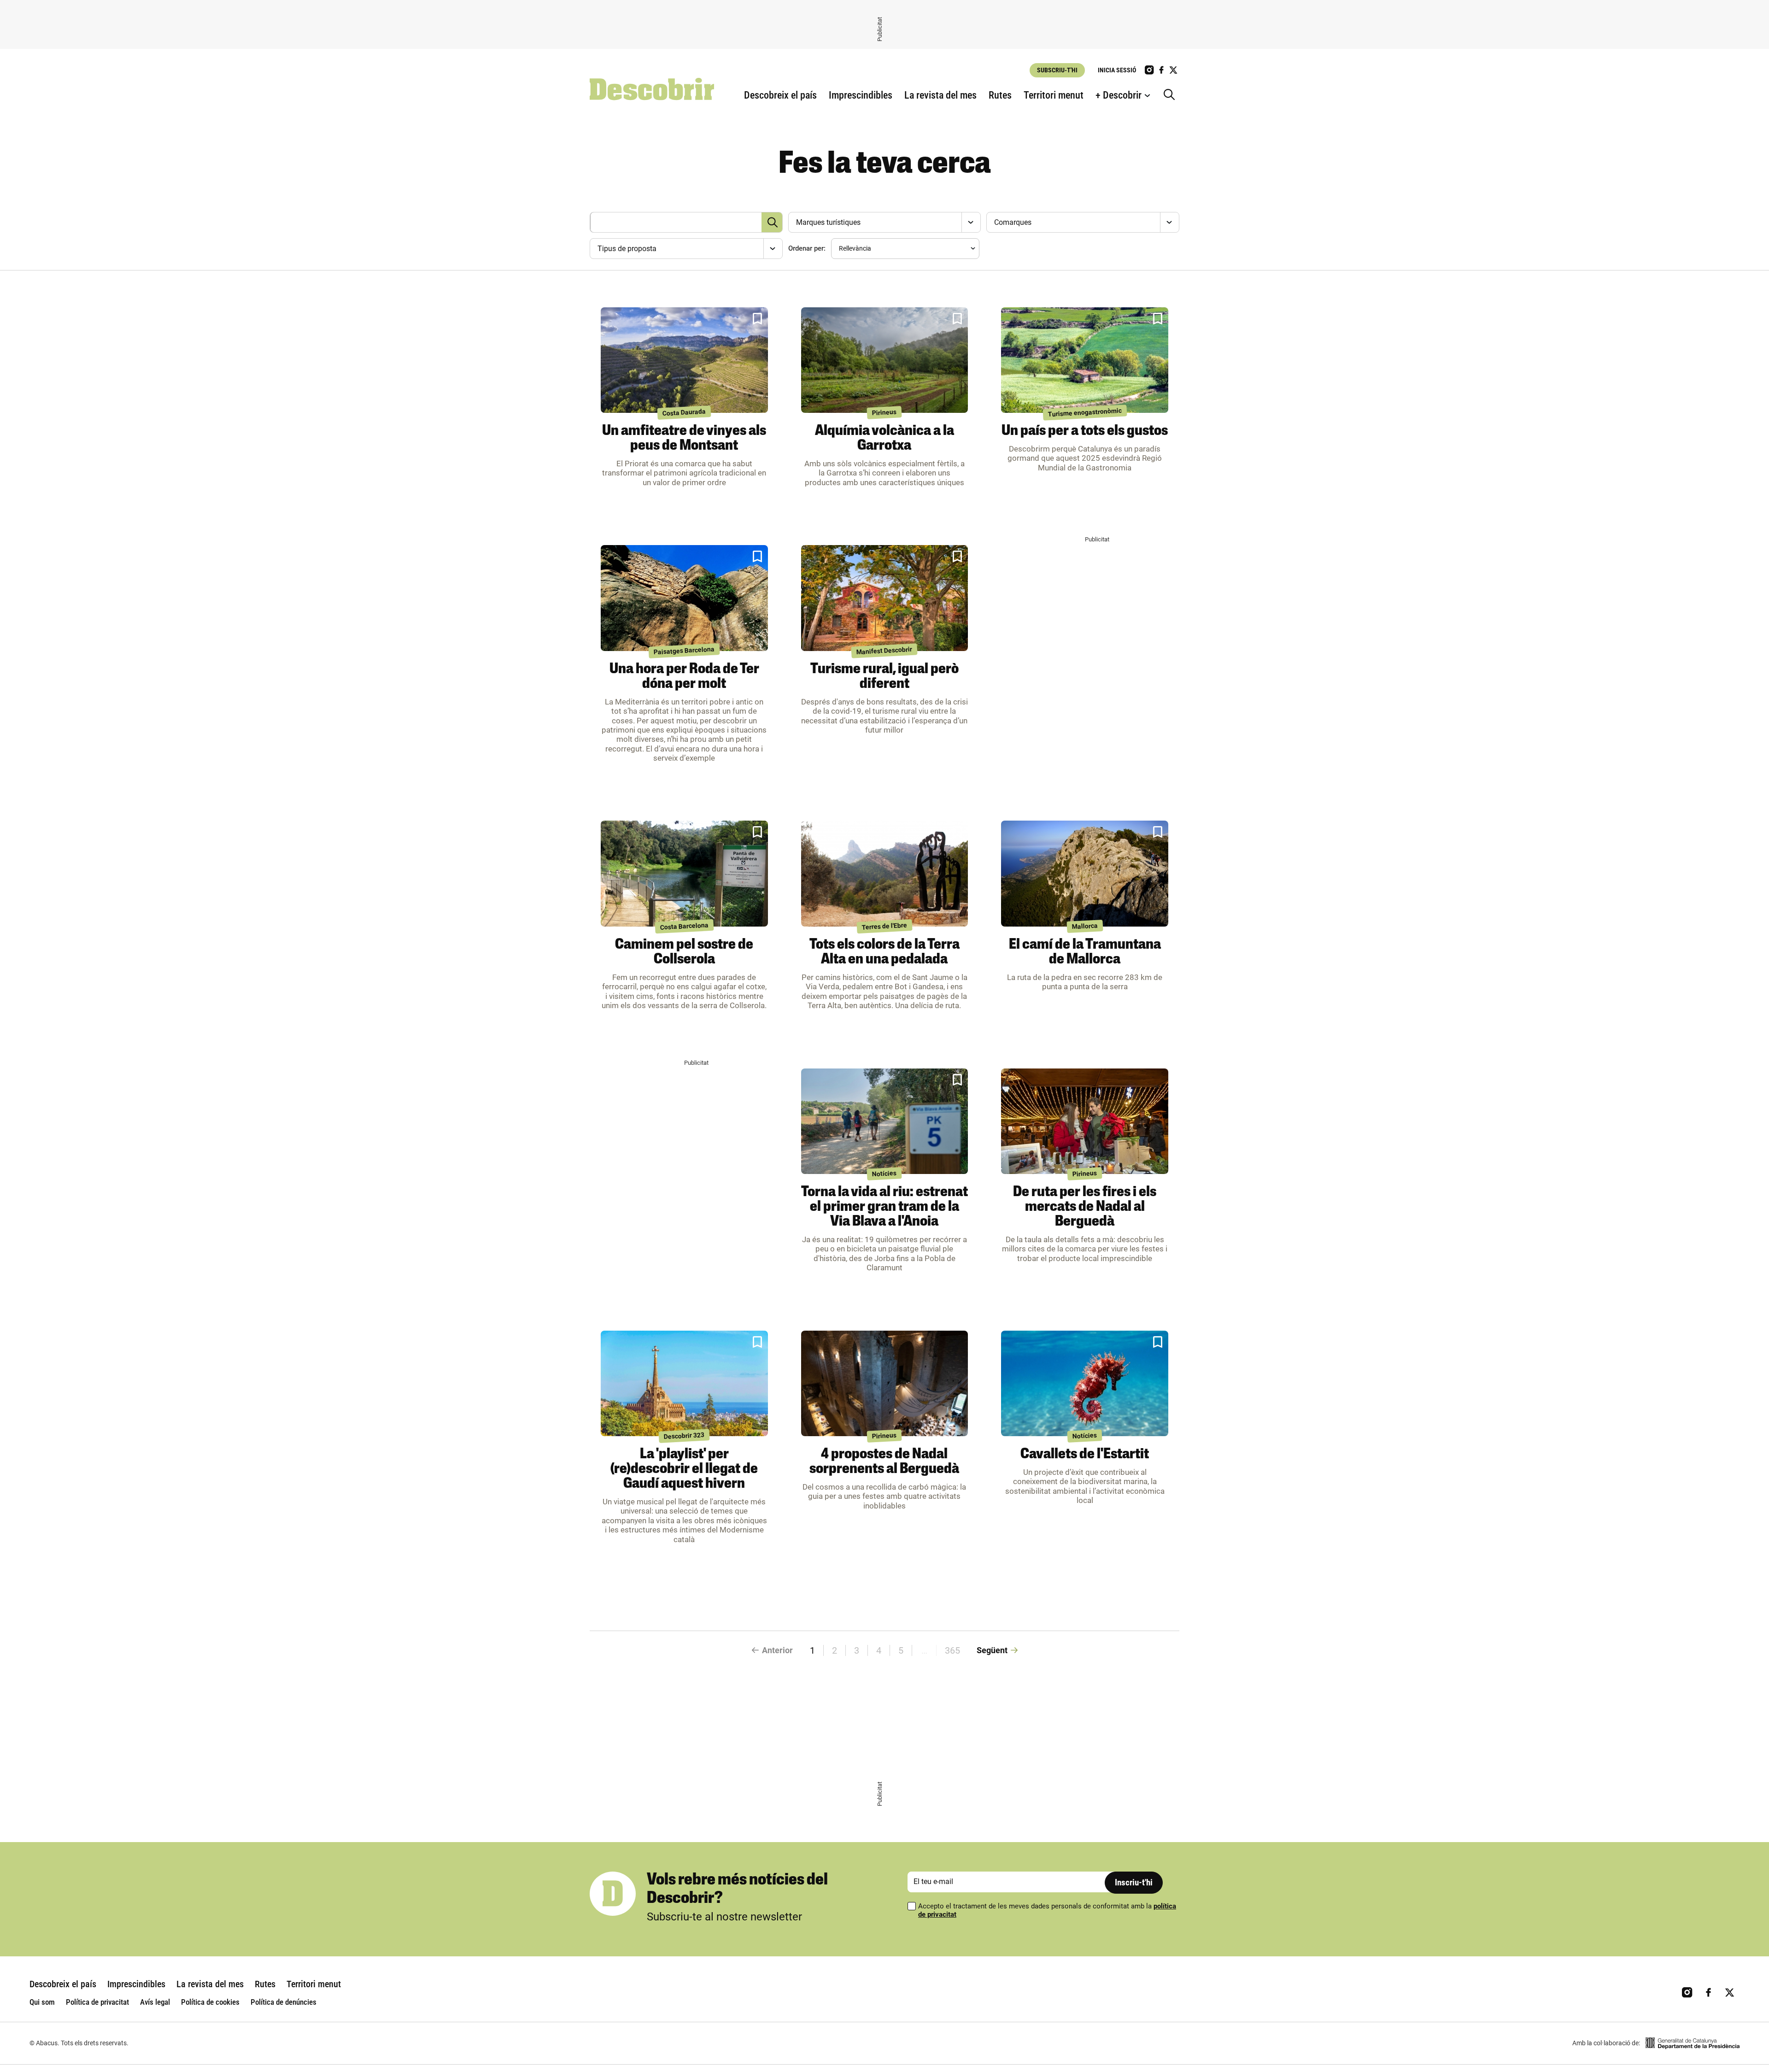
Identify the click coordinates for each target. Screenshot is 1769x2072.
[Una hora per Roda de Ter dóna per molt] (684, 598)
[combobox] (883, 222)
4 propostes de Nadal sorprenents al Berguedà (884, 1462)
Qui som (42, 2002)
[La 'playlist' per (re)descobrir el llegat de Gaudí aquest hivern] (684, 1384)
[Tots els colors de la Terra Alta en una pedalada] (885, 874)
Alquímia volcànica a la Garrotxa (884, 439)
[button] (757, 319)
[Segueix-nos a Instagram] (1149, 70)
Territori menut (1054, 95)
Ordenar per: (807, 248)
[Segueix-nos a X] (1173, 70)
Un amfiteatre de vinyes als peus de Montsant (684, 439)
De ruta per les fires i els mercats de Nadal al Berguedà (1085, 1207)
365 (952, 1650)
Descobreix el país (780, 95)
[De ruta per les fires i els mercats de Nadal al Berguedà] (1085, 1121)
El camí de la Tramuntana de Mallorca (1085, 952)
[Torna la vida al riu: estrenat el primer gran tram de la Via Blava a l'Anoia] (885, 1121)
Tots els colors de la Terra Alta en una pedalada (884, 952)
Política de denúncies (284, 2002)
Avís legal (155, 2002)
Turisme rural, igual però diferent (884, 677)
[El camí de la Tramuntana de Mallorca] (1085, 874)
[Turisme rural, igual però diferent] (885, 598)
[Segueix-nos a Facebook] (1161, 70)
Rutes (1000, 95)
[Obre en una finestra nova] (1693, 2043)
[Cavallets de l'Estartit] (1085, 1384)
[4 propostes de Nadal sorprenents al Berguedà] (885, 1384)
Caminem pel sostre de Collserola (684, 952)
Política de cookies (210, 2002)
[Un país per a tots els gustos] (1085, 360)
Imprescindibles (861, 95)
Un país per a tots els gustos (1085, 431)
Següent (992, 1650)
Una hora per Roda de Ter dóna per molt (684, 677)
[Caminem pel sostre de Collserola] (684, 874)
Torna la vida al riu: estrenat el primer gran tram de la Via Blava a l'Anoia (884, 1207)
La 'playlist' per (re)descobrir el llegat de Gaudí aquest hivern (684, 1469)
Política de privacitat (97, 2002)
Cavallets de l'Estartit (1085, 1455)
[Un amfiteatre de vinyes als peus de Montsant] (684, 360)
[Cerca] (1172, 95)
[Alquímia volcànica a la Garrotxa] (885, 360)
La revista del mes (940, 95)
